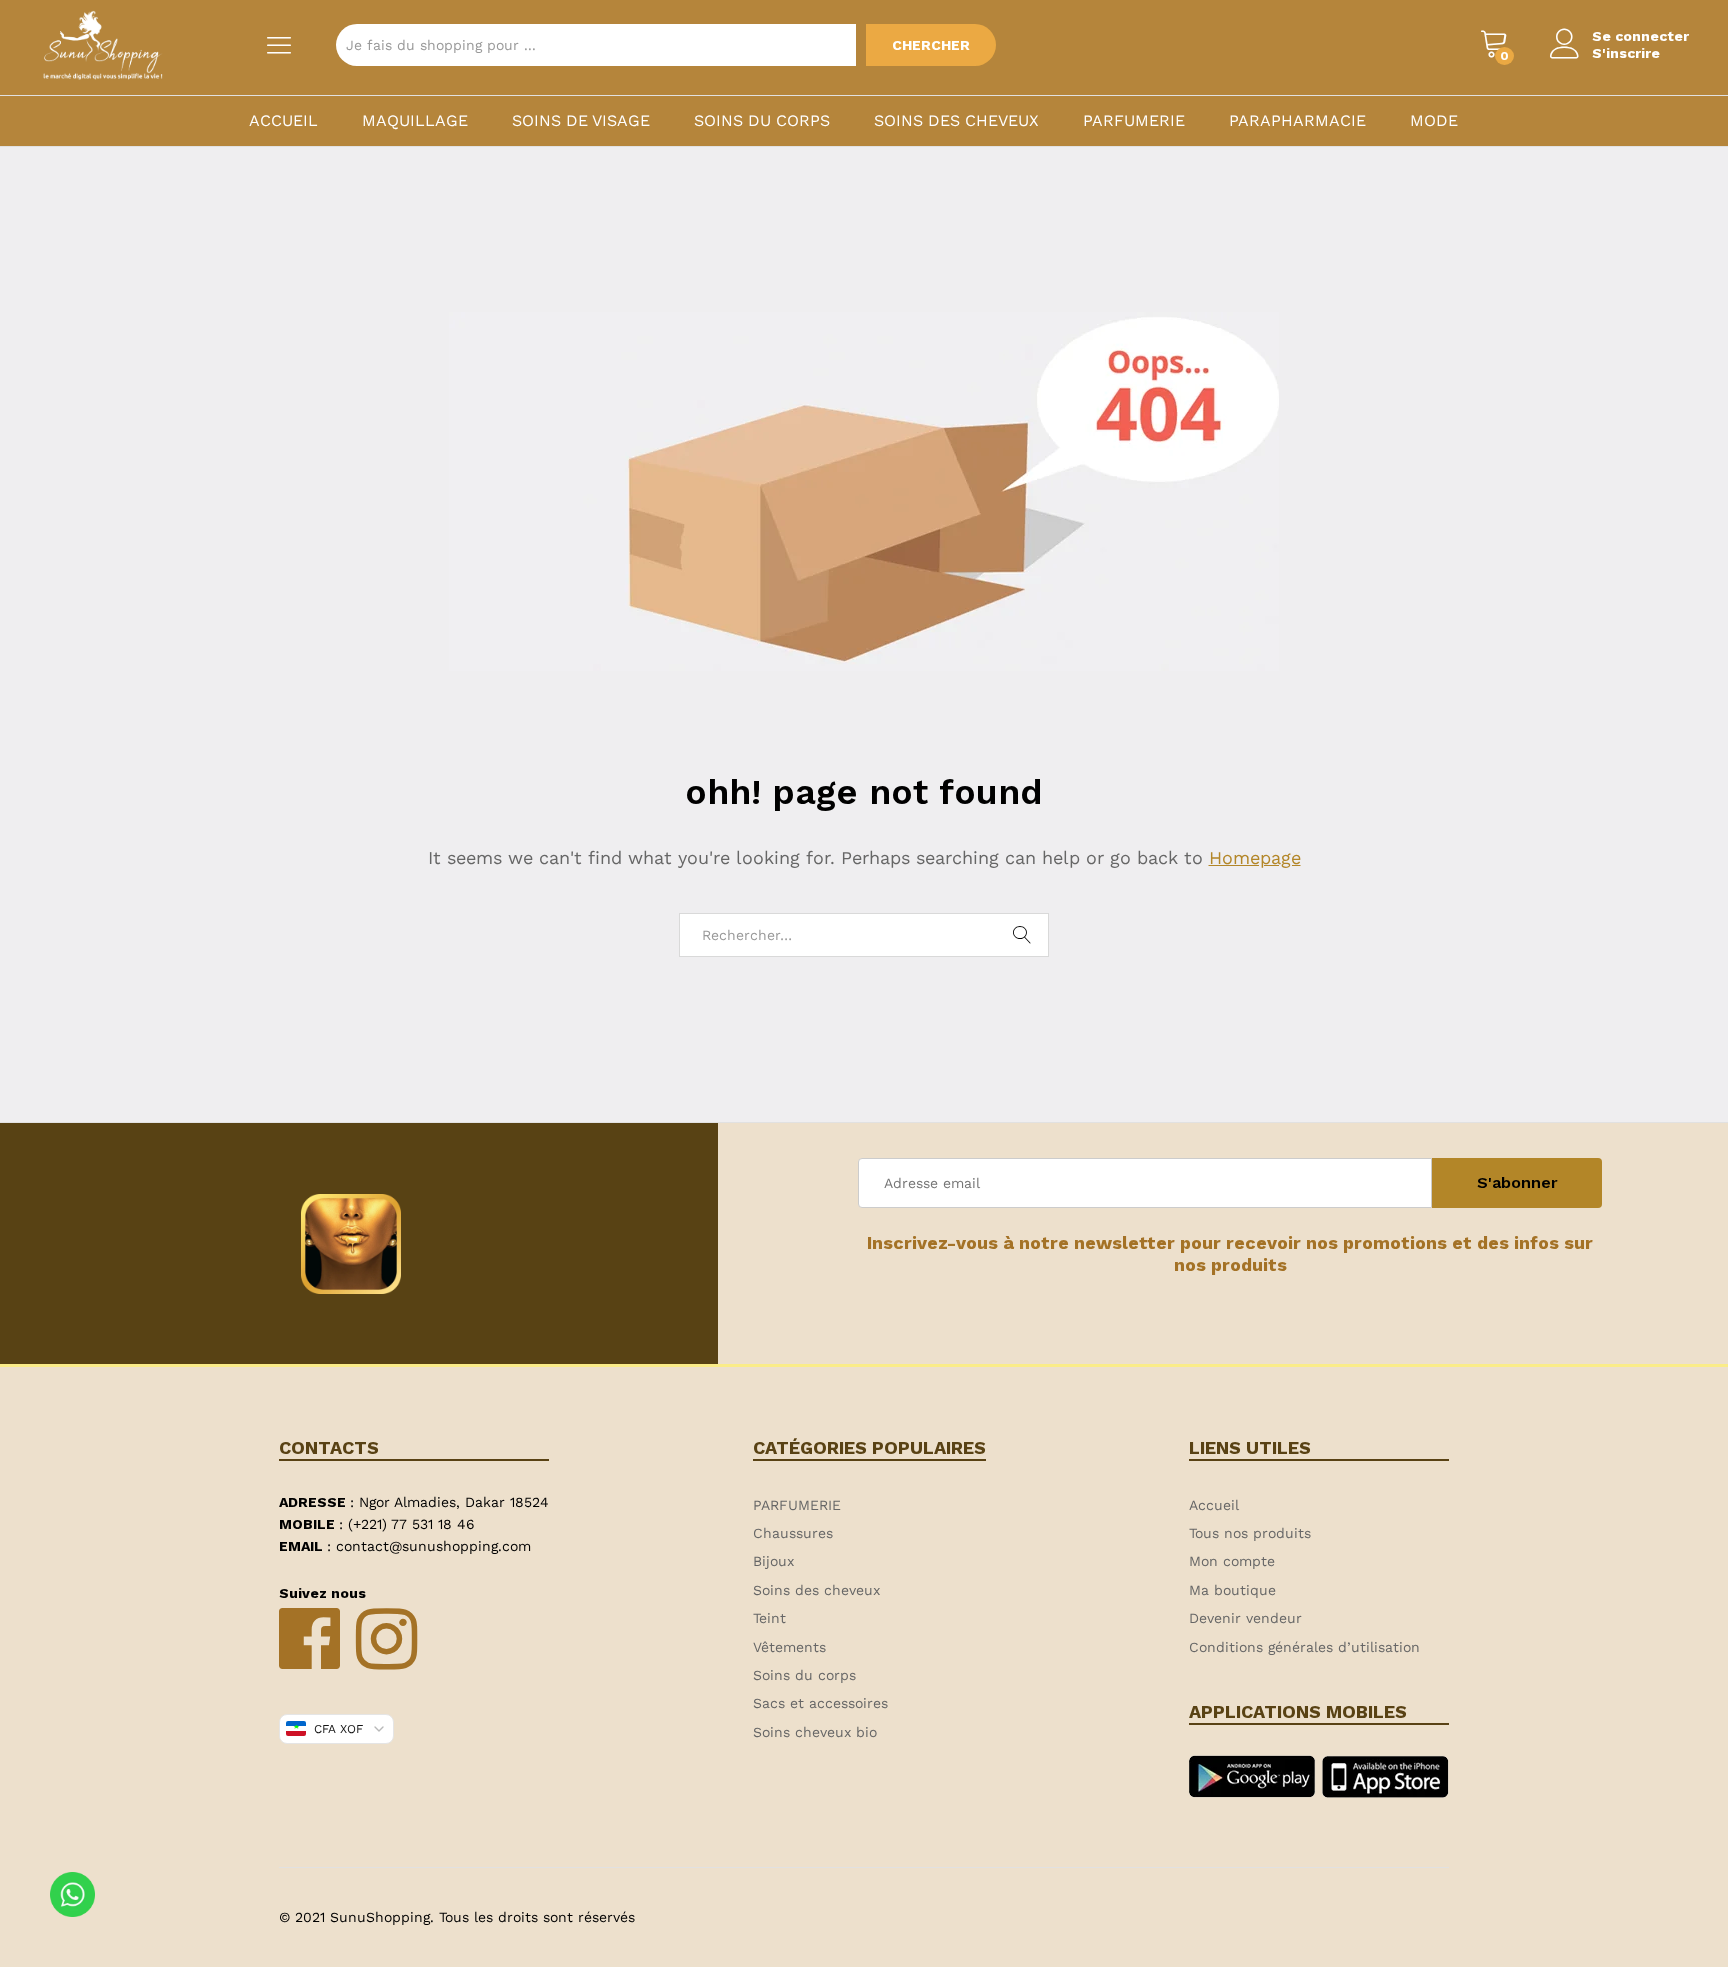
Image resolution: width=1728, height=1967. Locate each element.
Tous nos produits (1250, 1533)
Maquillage (415, 121)
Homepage (1255, 857)
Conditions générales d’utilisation (1304, 1647)
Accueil (283, 121)
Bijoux (773, 1561)
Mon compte (1232, 1561)
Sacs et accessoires (820, 1703)
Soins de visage (581, 121)
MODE (1434, 121)
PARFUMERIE (1134, 121)
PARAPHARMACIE (1297, 121)
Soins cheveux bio (815, 1732)
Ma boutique (1232, 1590)
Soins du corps (762, 121)
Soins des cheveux (956, 121)
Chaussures (793, 1533)
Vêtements (789, 1647)
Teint (769, 1618)
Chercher (931, 45)
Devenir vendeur (1245, 1618)
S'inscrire (1626, 53)
